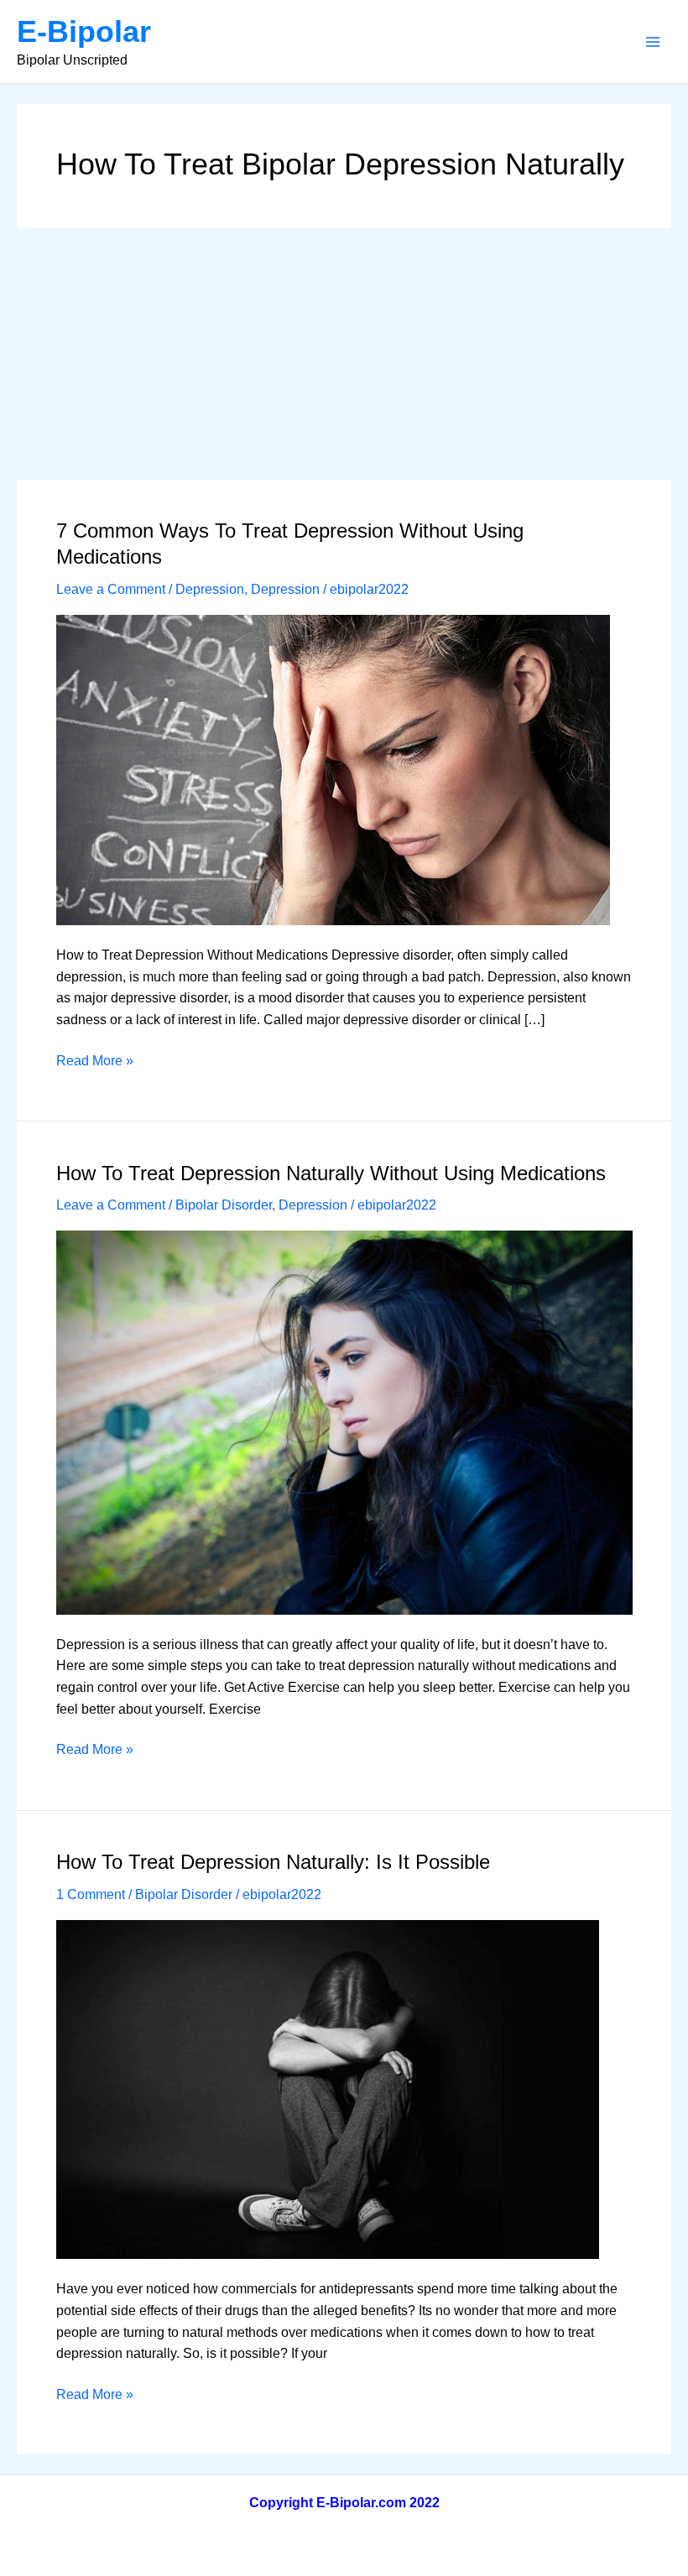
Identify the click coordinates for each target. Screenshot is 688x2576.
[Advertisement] (344, 354)
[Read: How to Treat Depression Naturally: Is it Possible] (328, 2088)
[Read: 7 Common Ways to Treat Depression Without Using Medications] (333, 769)
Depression (210, 589)
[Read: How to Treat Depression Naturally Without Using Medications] (344, 1421)
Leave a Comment (111, 589)
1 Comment (91, 1894)
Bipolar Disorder (224, 1205)
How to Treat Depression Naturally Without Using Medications (331, 1174)
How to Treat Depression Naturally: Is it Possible (273, 1862)
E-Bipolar (84, 31)
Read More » (95, 1062)
